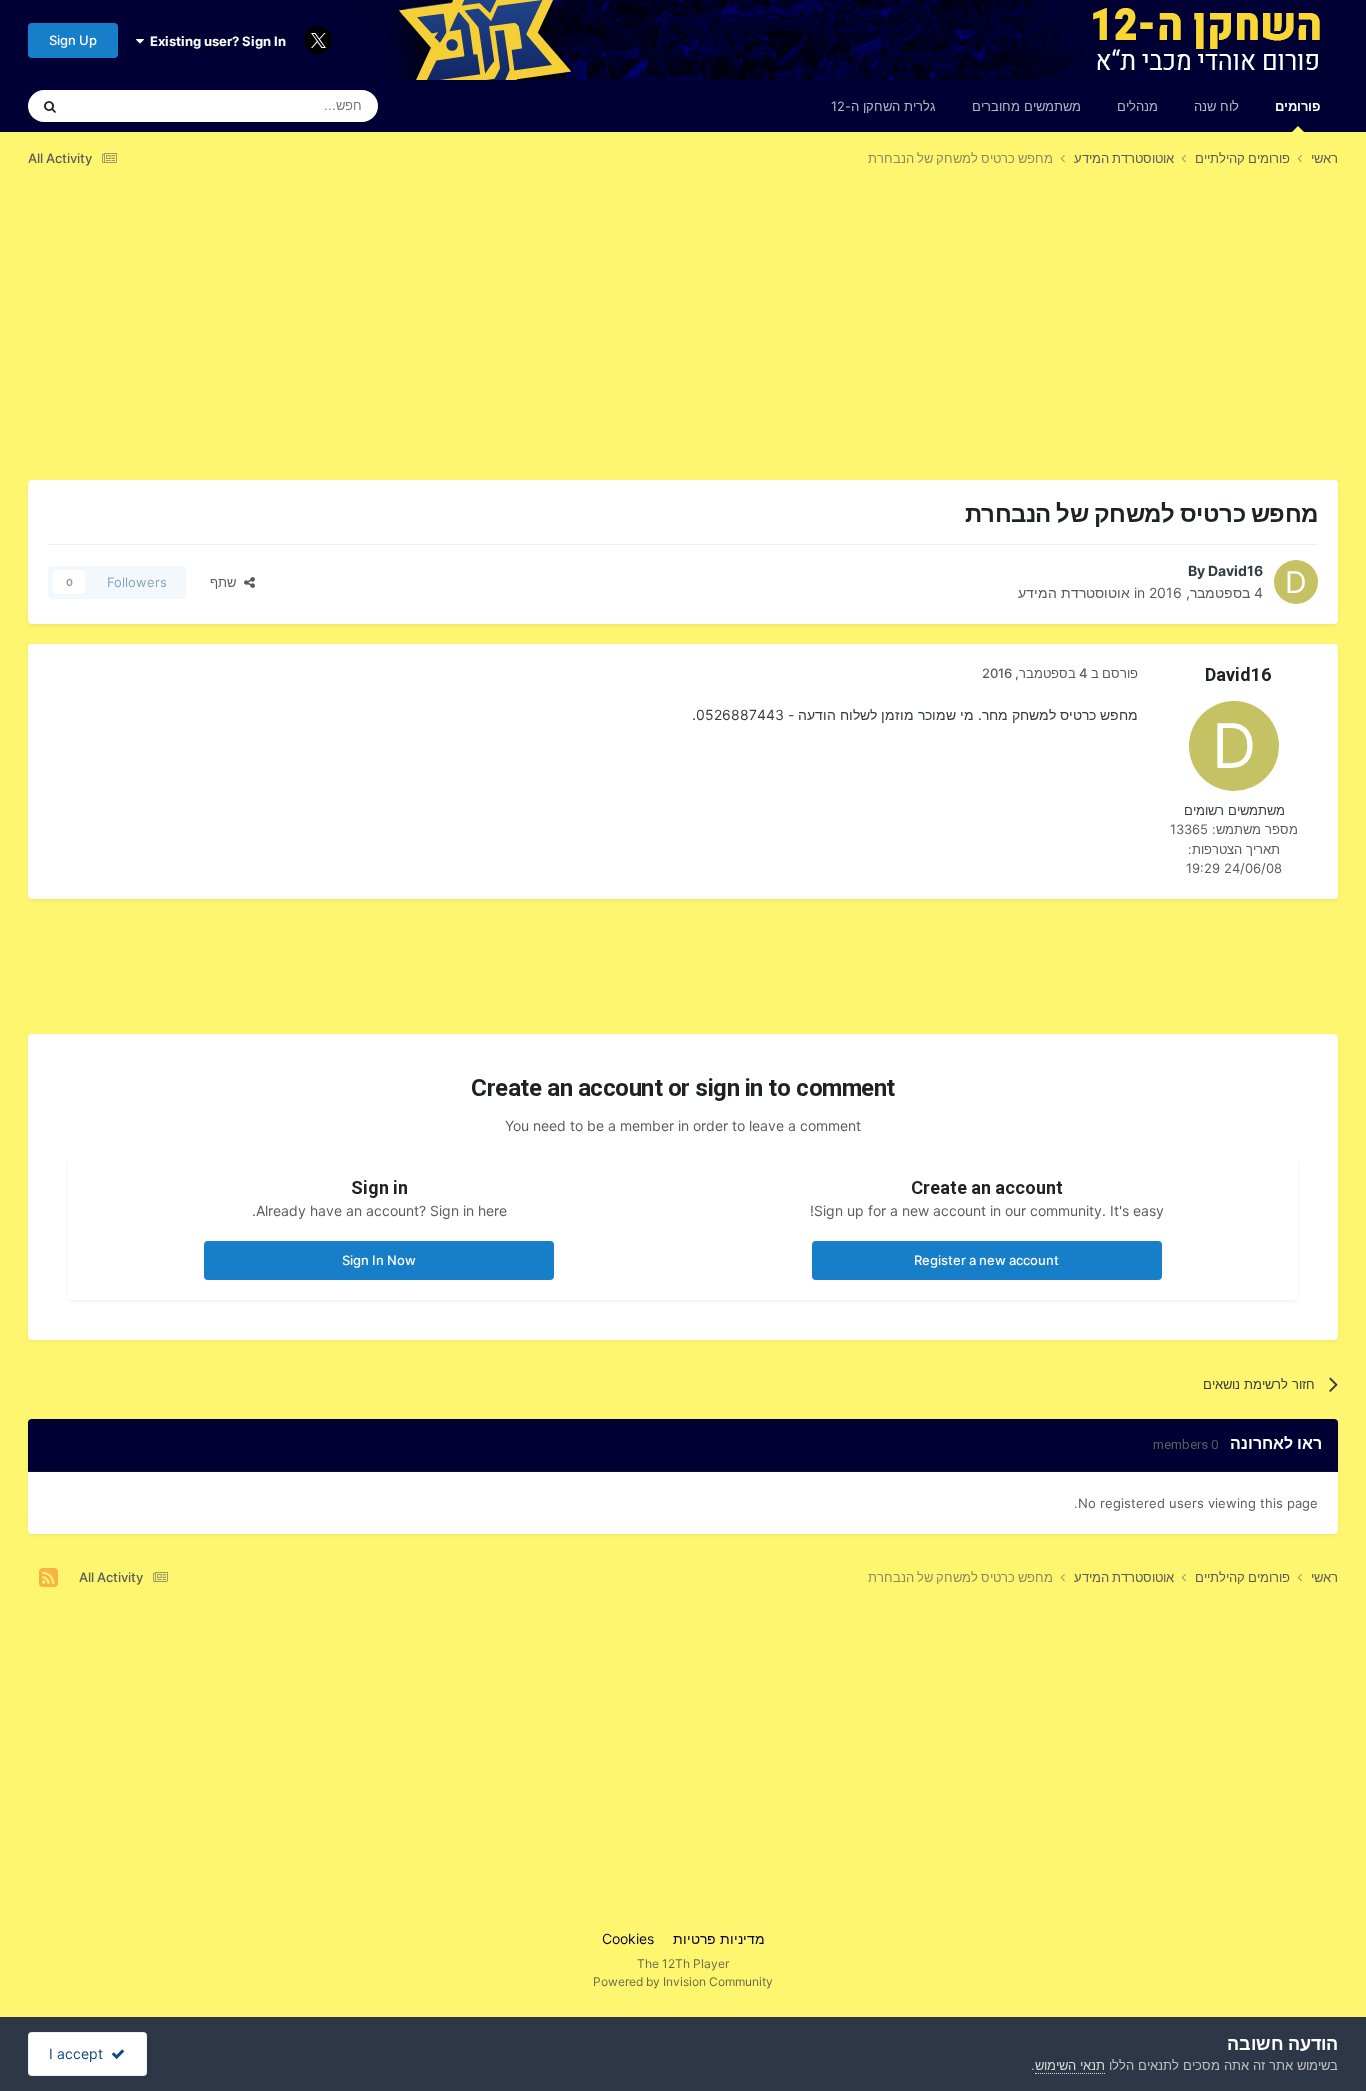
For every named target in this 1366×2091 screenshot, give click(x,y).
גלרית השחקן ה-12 (883, 106)
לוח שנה (1216, 106)
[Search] (50, 106)
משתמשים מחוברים (1026, 106)
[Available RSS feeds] (48, 1578)
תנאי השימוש (1070, 2065)
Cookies (628, 1938)
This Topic (128, 105)
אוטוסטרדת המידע (1074, 592)
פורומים (1297, 106)
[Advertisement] (973, 339)
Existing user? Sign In (215, 41)
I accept (80, 2053)
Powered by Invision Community (683, 1981)
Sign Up (73, 40)
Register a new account (986, 1260)
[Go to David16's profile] (1296, 582)
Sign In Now (379, 1260)
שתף (227, 582)
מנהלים (1137, 106)
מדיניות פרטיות (719, 1938)
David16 (1235, 570)
